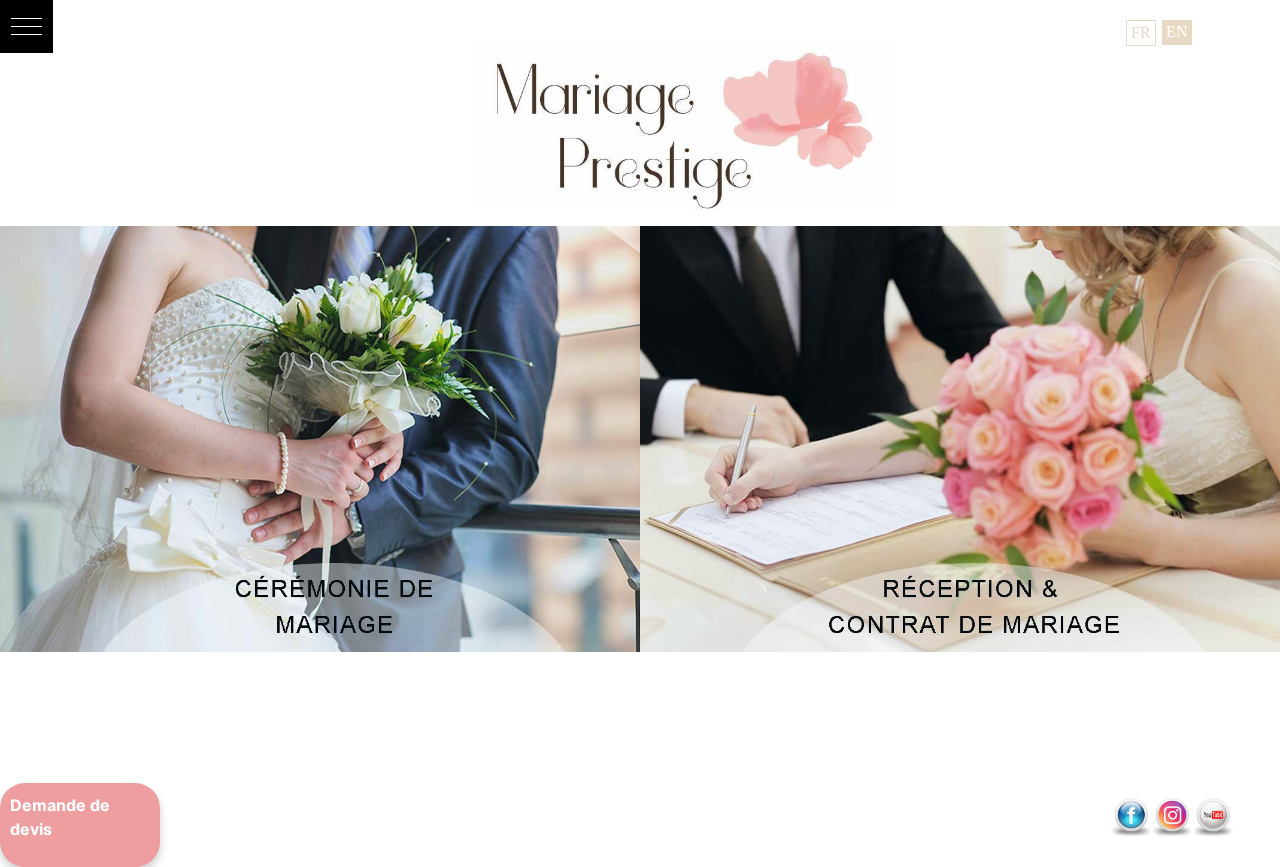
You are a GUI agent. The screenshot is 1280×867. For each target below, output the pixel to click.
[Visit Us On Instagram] (1171, 820)
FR (1141, 32)
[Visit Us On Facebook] (1130, 820)
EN (1177, 31)
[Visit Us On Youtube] (1212, 820)
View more (320, 439)
